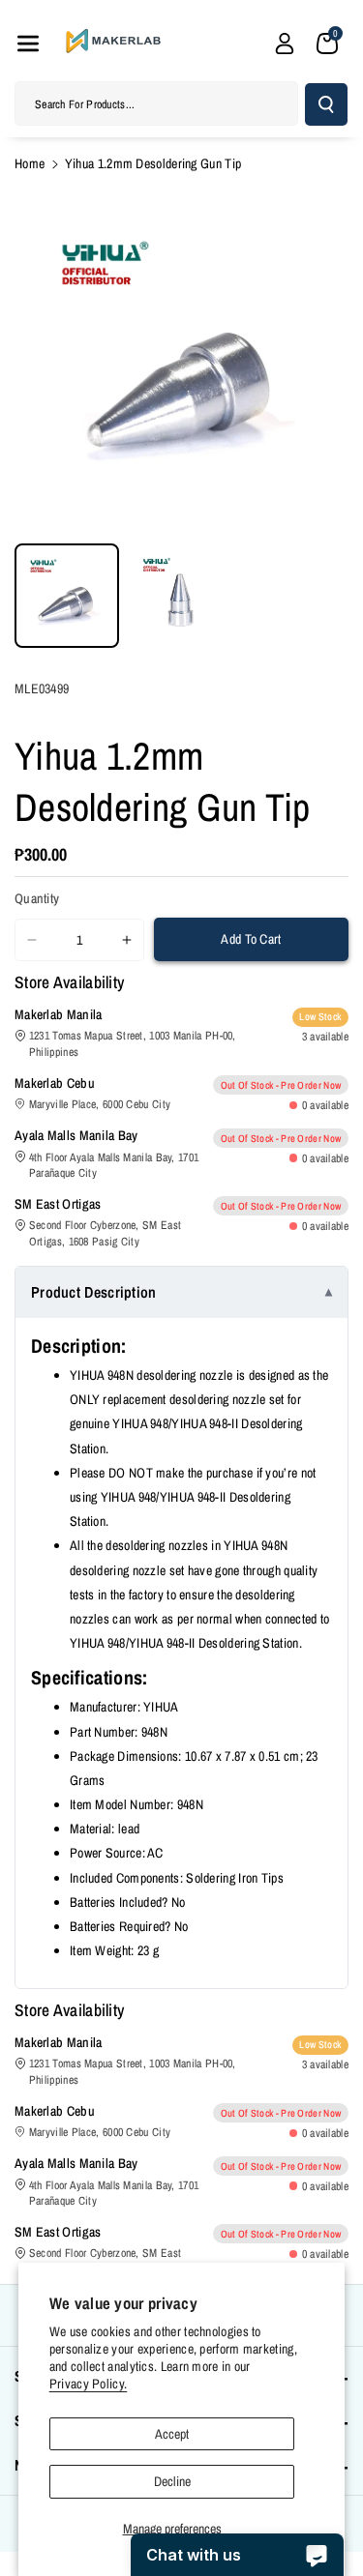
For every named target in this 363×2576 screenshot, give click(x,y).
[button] (28, 44)
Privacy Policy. (89, 2384)
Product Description (94, 1292)
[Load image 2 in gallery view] (181, 596)
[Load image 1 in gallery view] (67, 596)
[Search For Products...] (326, 104)
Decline (172, 2481)
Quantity (37, 898)
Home (30, 163)
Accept (172, 2434)
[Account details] (285, 44)
